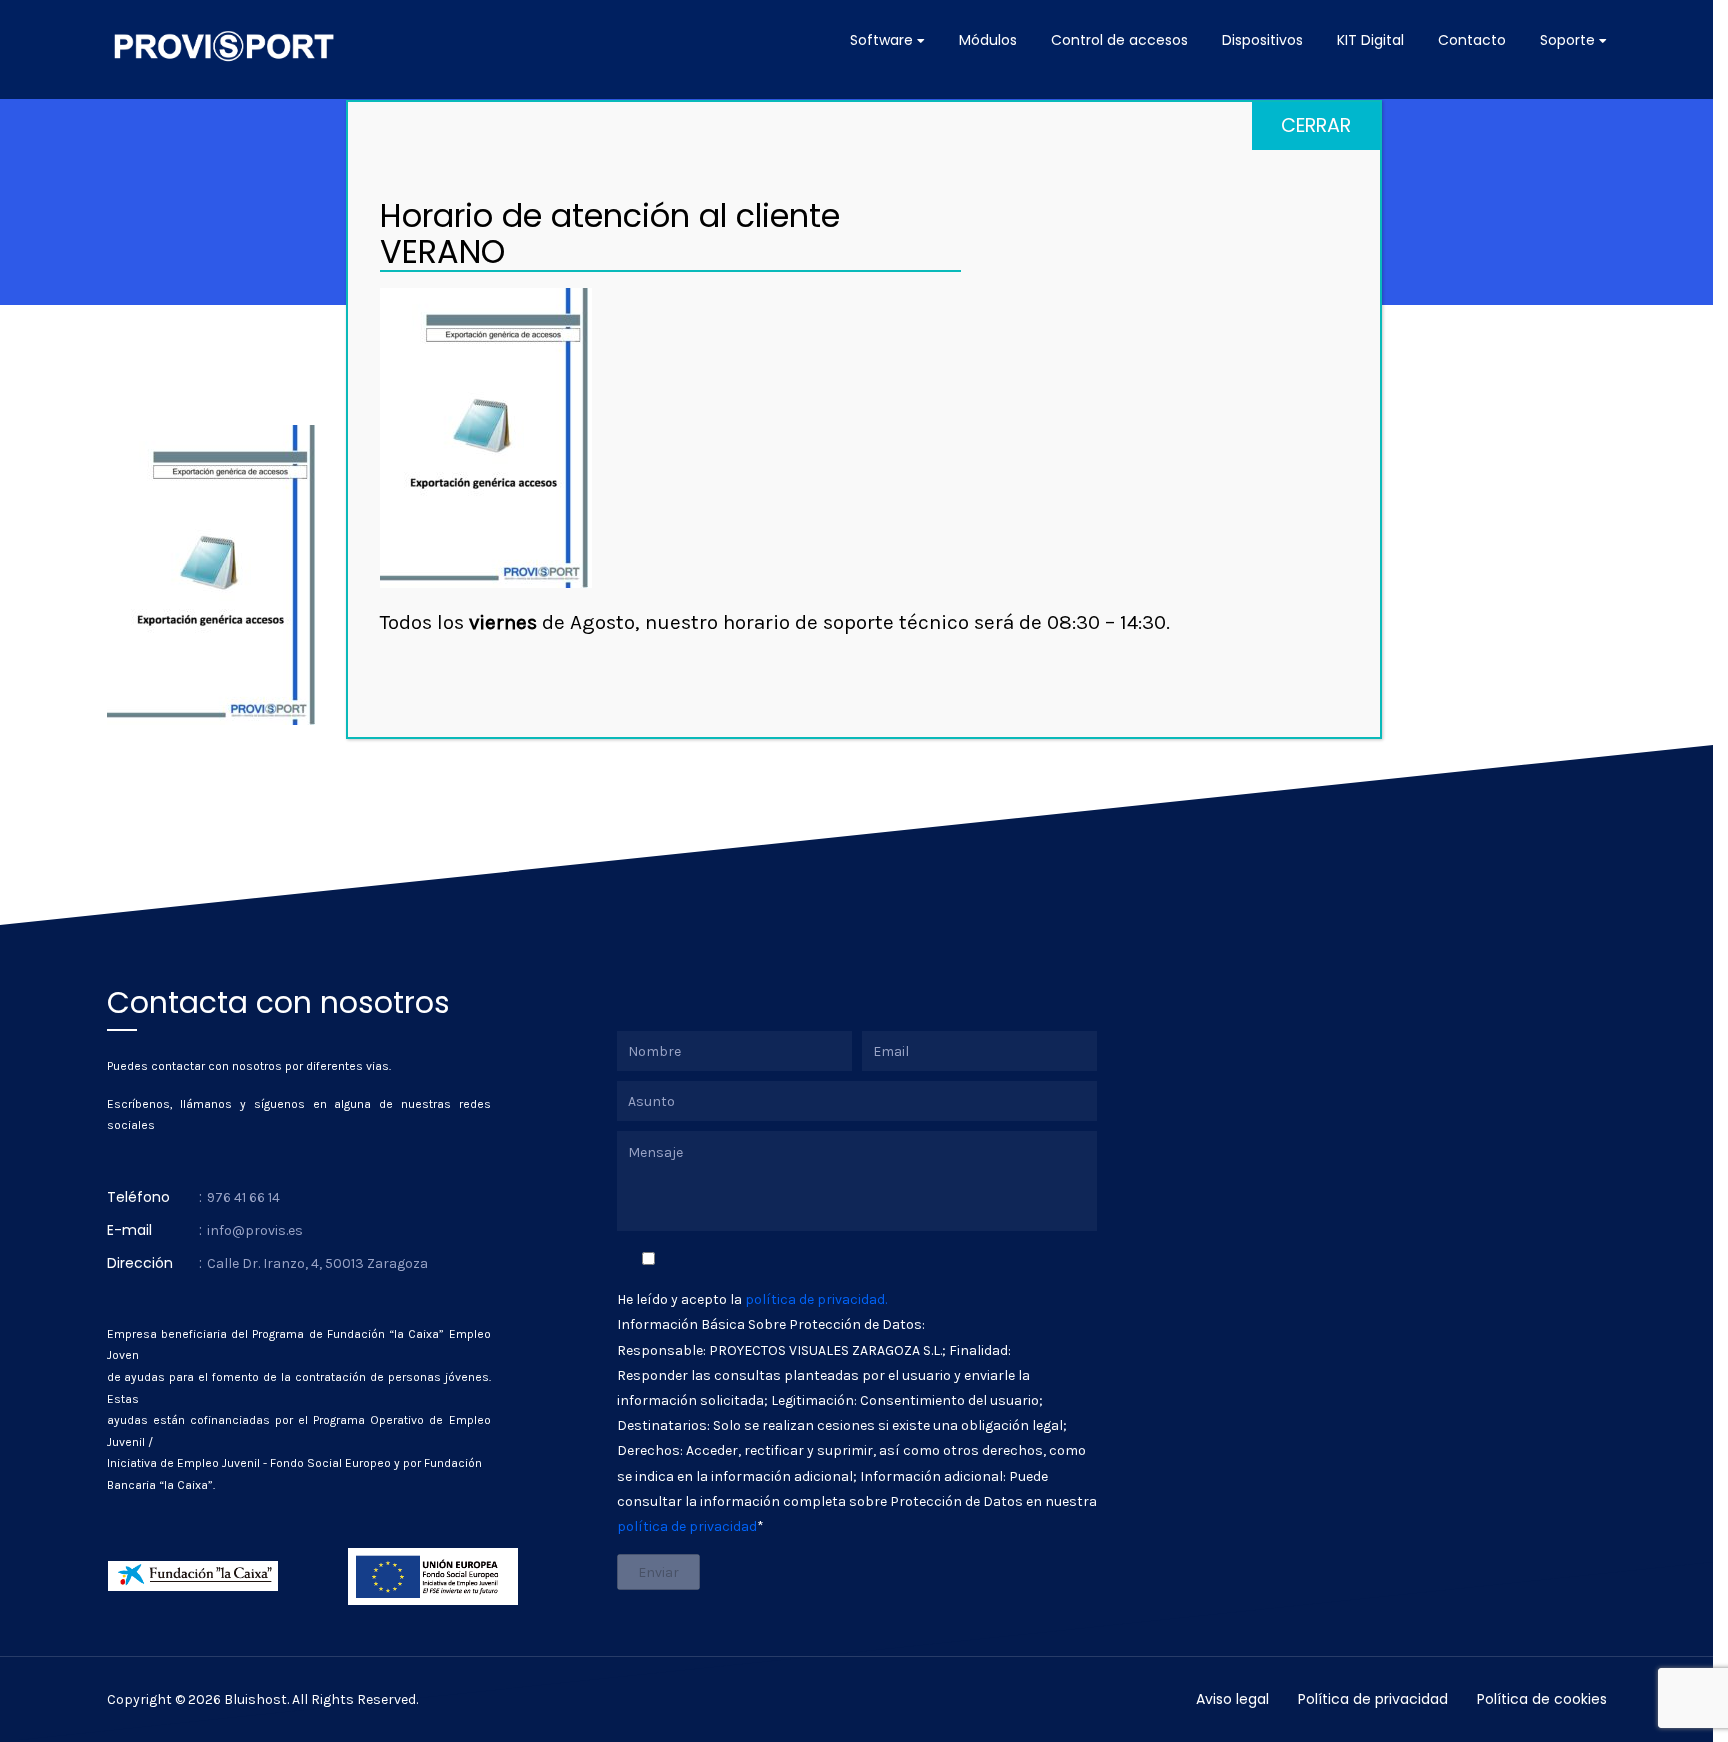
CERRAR (1316, 125)
